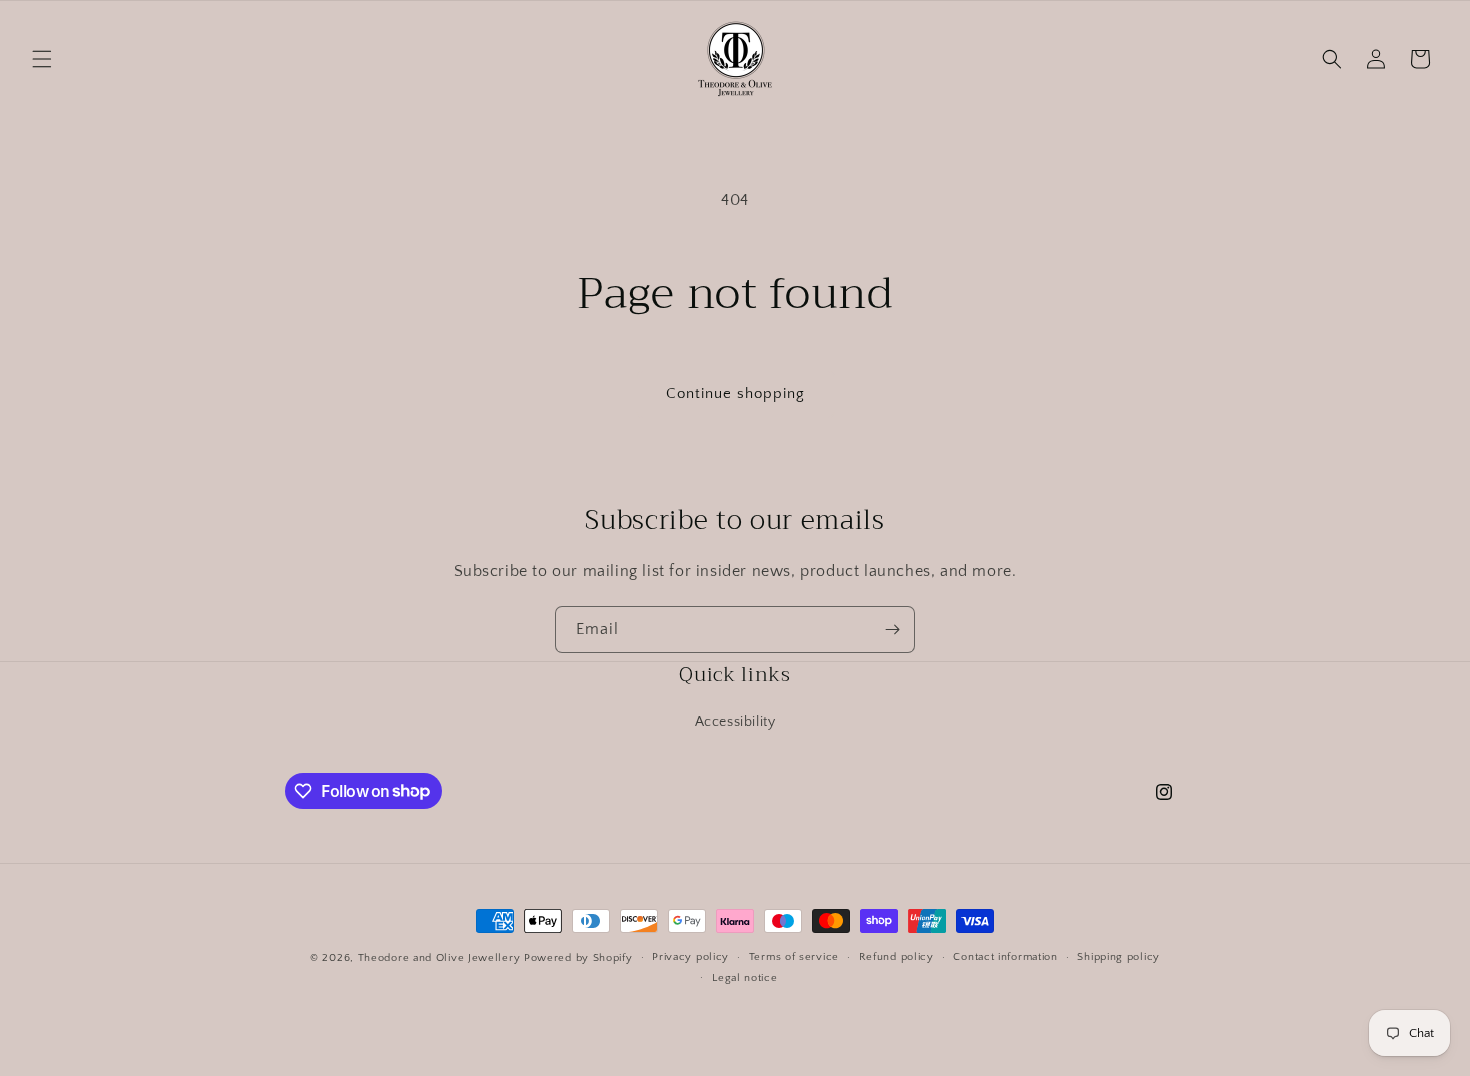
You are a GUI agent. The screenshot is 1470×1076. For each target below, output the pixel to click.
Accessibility (735, 722)
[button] (42, 59)
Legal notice (744, 978)
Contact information (1005, 957)
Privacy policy (690, 957)
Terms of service (794, 957)
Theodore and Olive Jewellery (439, 958)
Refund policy (896, 957)
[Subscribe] (892, 629)
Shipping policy (1118, 957)
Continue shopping (735, 393)
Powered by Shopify (578, 958)
